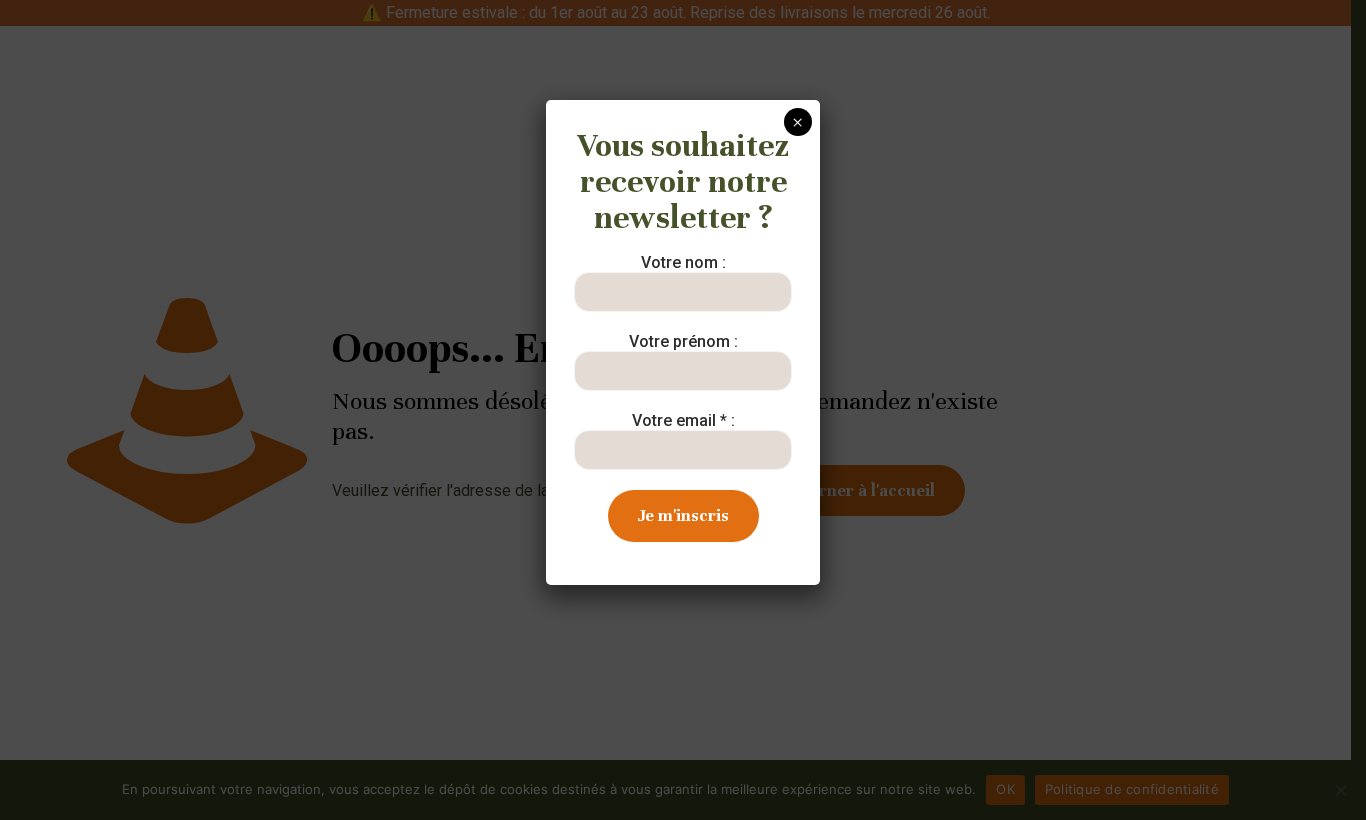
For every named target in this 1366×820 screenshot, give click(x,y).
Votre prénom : (683, 341)
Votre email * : (683, 420)
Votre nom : (683, 262)
